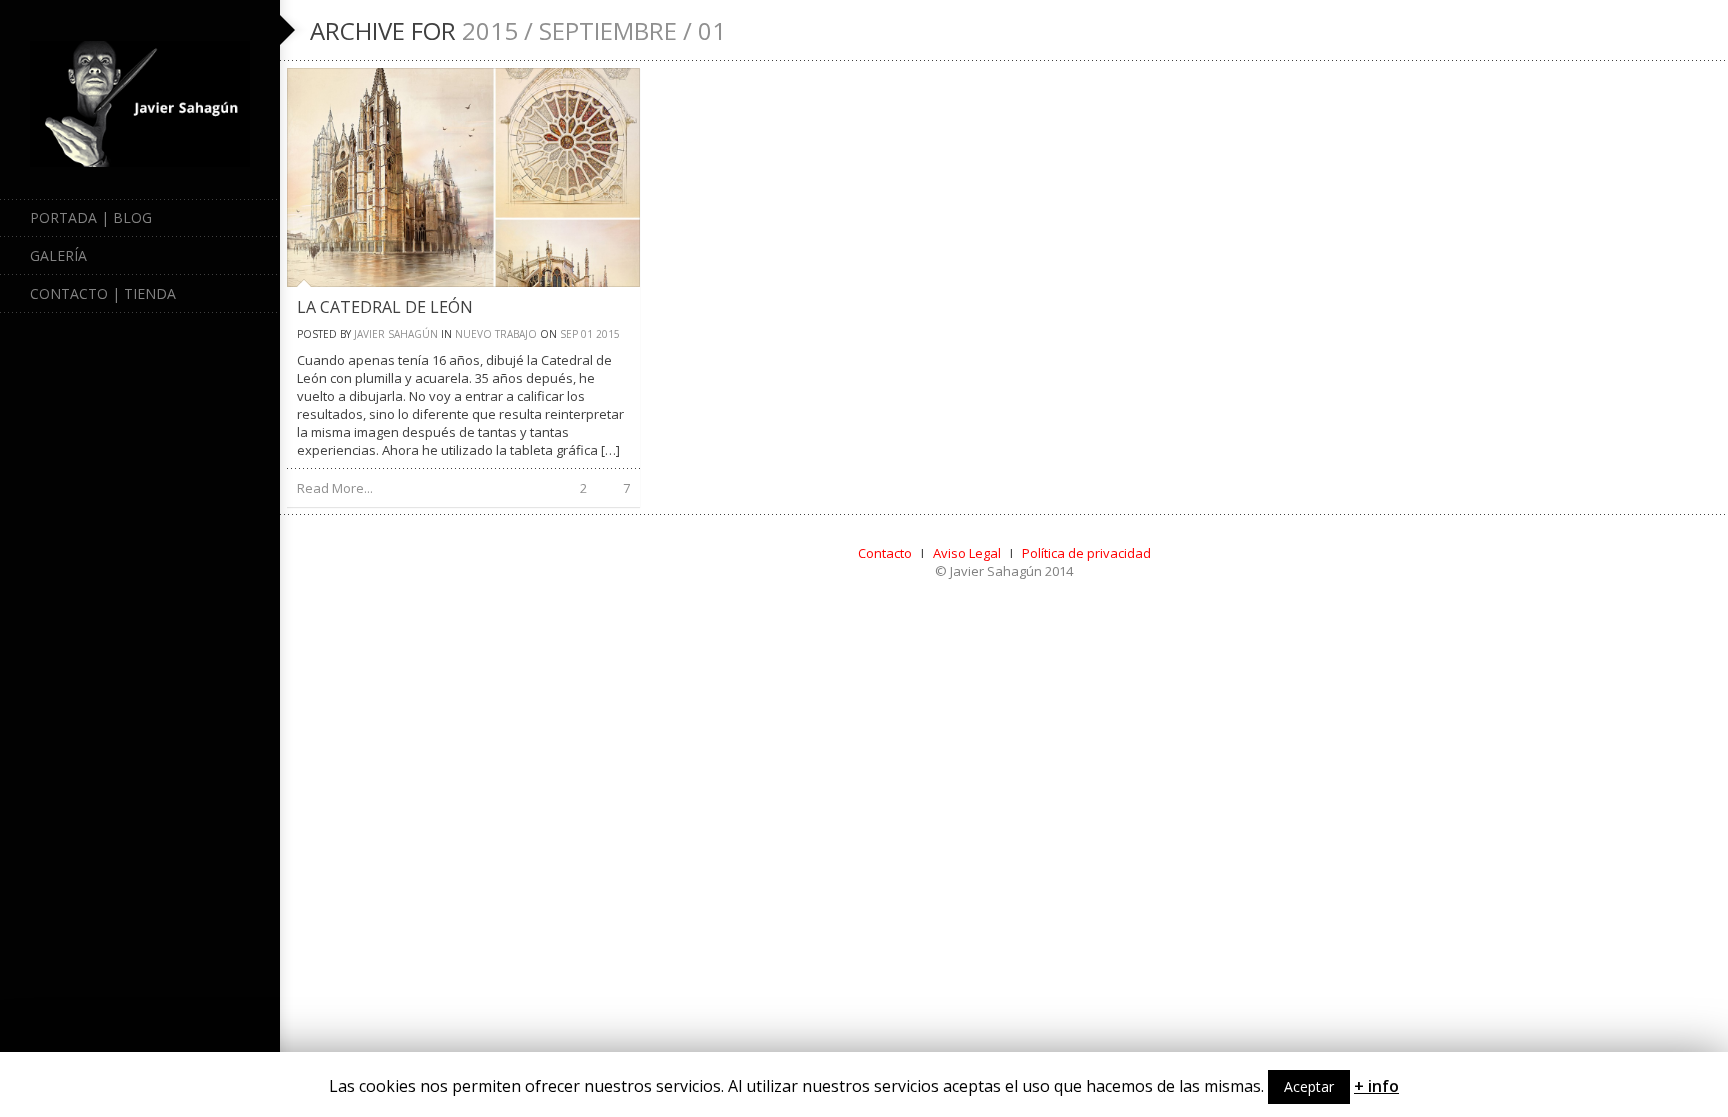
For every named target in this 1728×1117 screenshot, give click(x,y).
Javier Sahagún (396, 334)
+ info (1376, 1086)
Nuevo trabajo (496, 334)
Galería (58, 255)
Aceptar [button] (1309, 1086)
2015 (608, 334)
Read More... (335, 488)
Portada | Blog (91, 217)
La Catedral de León (385, 307)
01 (587, 334)
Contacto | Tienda (103, 293)
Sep (569, 334)
